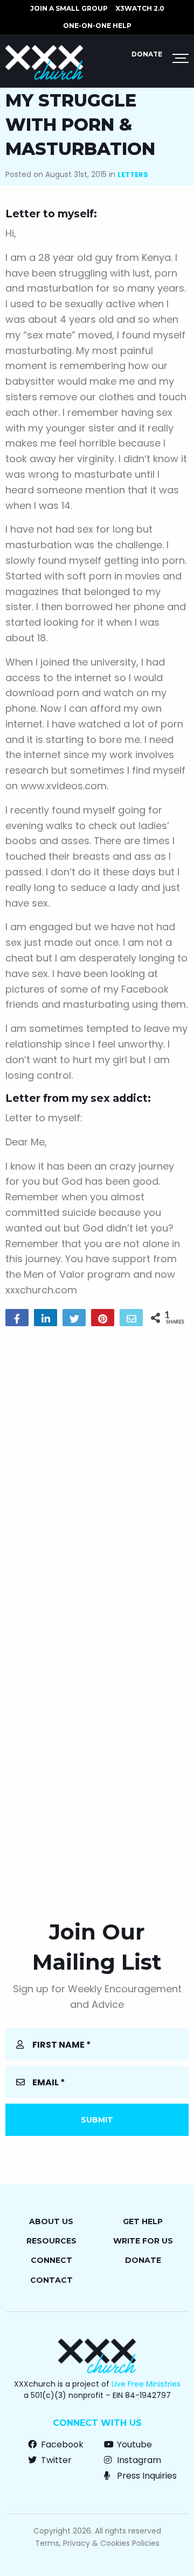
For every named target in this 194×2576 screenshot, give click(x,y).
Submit (97, 2120)
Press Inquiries (146, 2476)
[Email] (131, 1318)
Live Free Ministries (146, 2384)
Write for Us (143, 2241)
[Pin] (103, 1318)
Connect (51, 2260)
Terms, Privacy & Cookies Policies (97, 2543)
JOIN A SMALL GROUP (69, 8)
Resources (51, 2241)
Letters (133, 175)
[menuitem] (69, 9)
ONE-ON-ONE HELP (97, 26)
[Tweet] (74, 1318)
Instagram (138, 2460)
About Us (51, 2221)
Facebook (61, 2444)
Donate (147, 54)
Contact (51, 2280)
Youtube (133, 2444)
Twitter (55, 2460)
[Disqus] (97, 1473)
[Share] (17, 1318)
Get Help (143, 2221)
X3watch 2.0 (140, 8)
